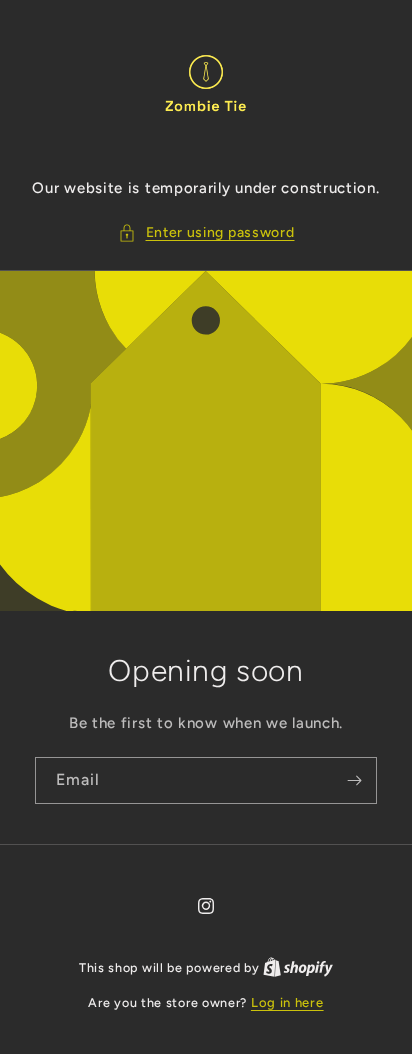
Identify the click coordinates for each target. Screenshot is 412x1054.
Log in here (287, 1002)
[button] (206, 232)
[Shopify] (298, 967)
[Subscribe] (354, 780)
